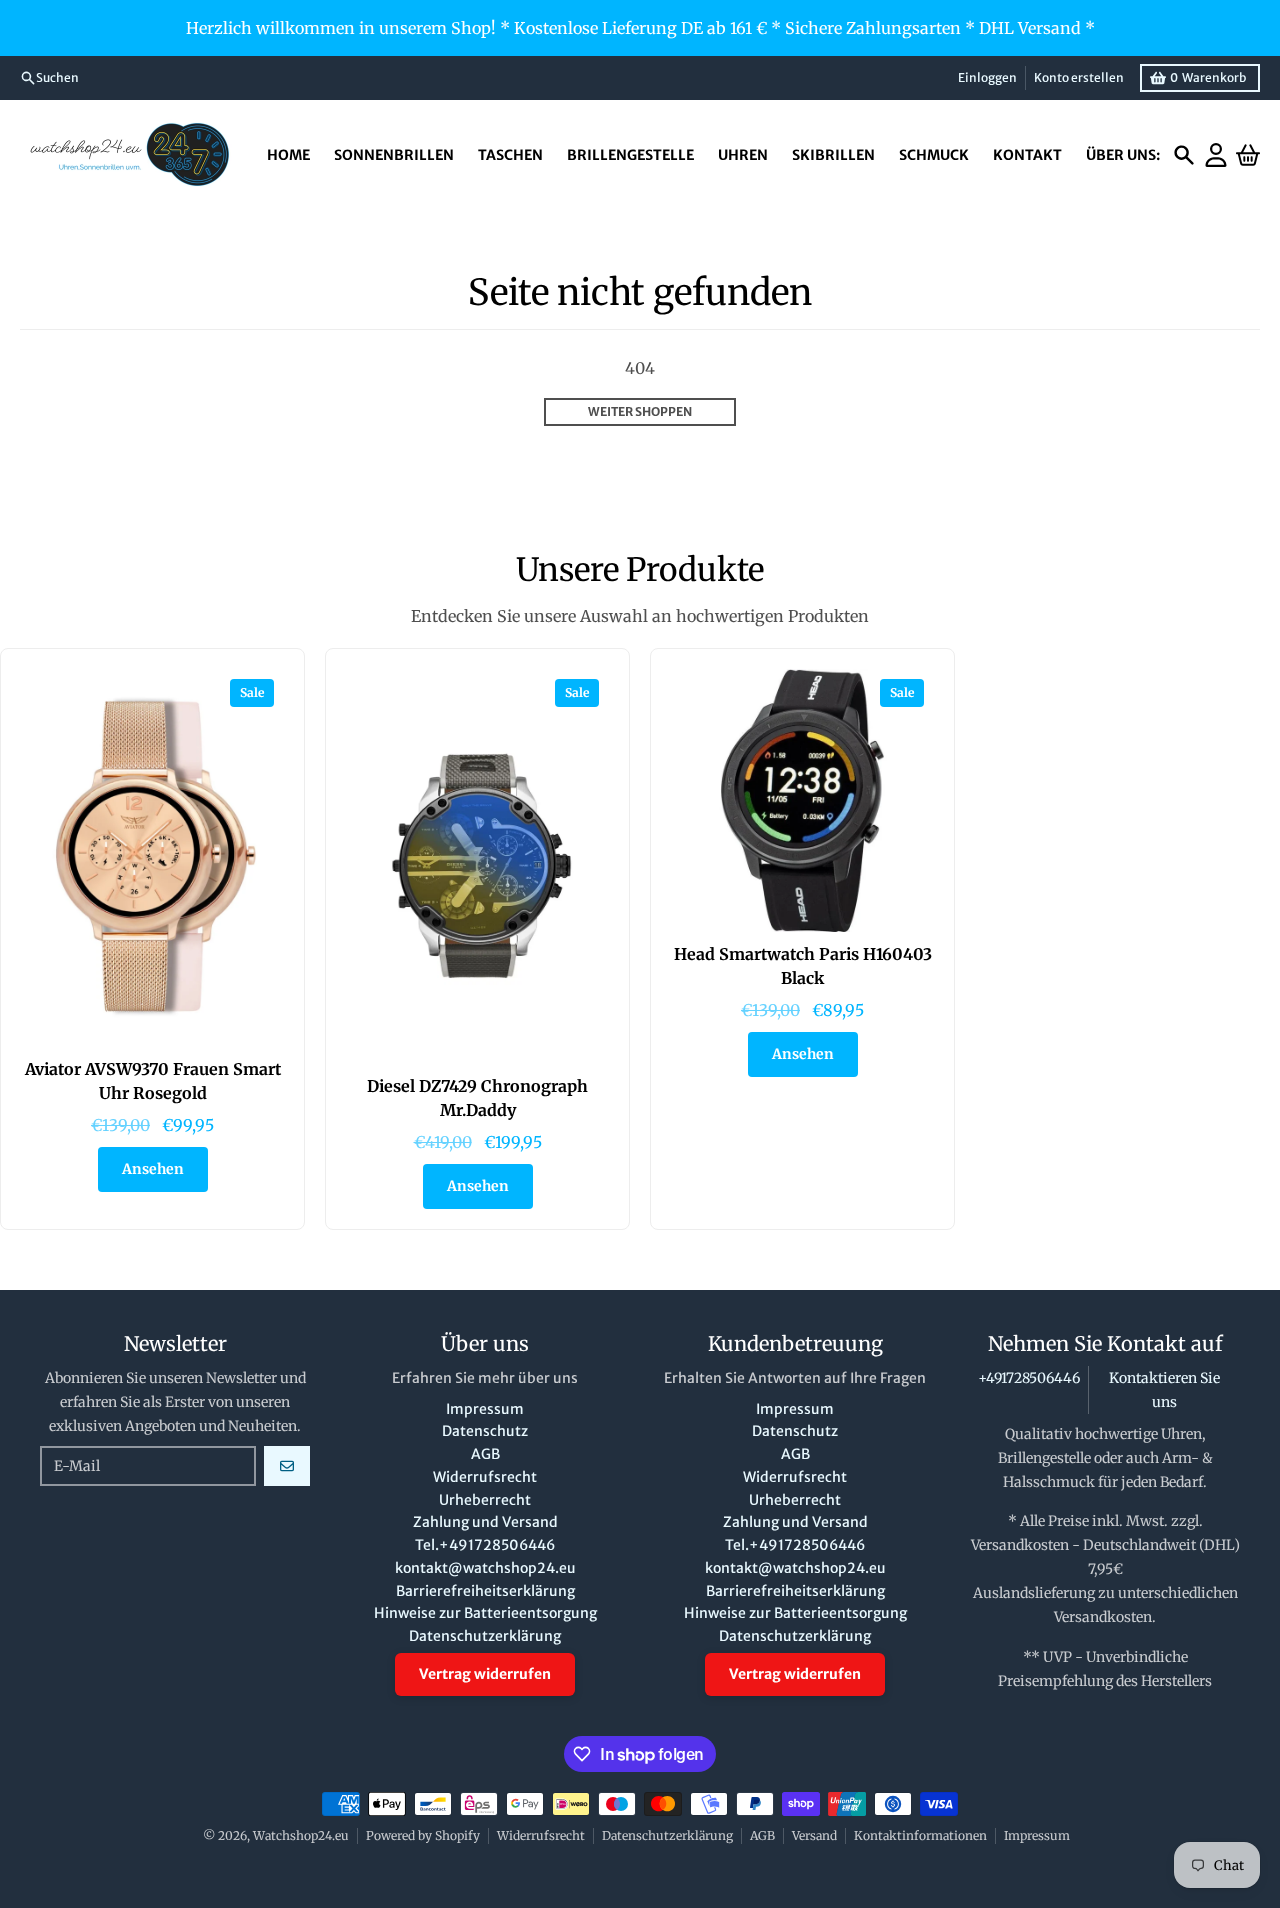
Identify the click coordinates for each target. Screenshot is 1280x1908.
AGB (762, 1835)
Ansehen (153, 1169)
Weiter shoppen (640, 411)
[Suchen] (1184, 155)
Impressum (1037, 1835)
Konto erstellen (1079, 77)
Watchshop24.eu (301, 1835)
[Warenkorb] (1248, 155)
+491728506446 (1029, 1378)
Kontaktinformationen (920, 1835)
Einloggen (987, 77)
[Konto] (1216, 155)
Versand (814, 1835)
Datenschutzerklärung (667, 1835)
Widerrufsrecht (541, 1835)
